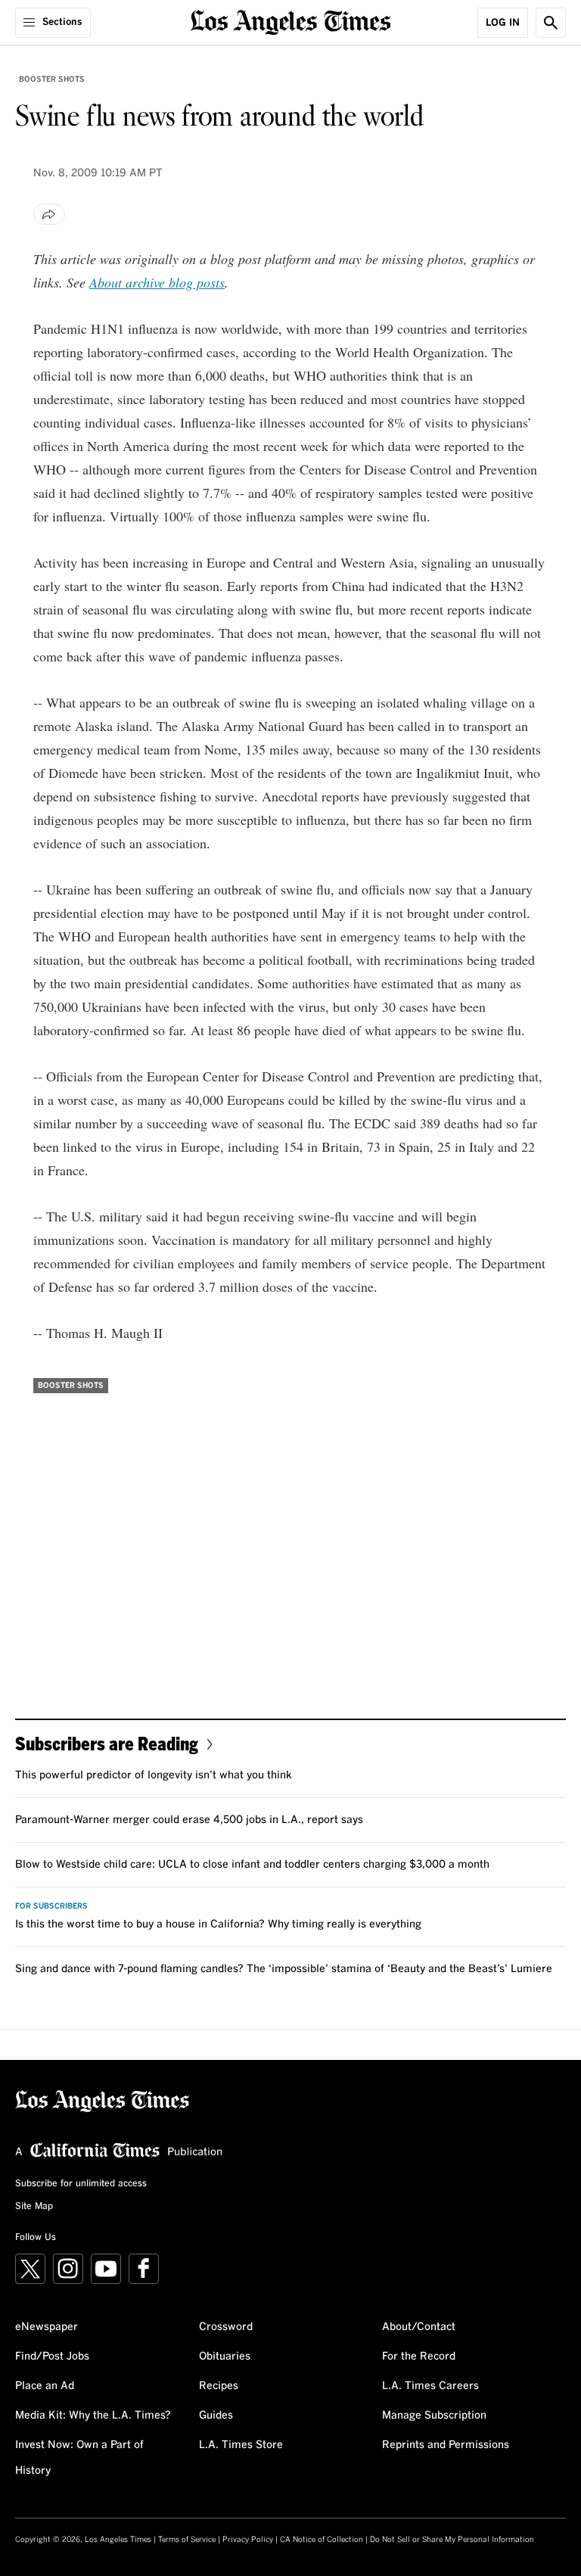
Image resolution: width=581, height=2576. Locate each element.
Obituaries (225, 2357)
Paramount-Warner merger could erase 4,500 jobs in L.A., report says (189, 1820)
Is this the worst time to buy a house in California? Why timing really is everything (218, 1924)
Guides (216, 2416)
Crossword (226, 2327)
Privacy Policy (248, 2540)
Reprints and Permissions (446, 2445)
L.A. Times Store (241, 2445)
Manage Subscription (434, 2416)
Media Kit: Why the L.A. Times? (93, 2416)
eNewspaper (47, 2327)
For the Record (419, 2357)
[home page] (291, 21)
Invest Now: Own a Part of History (79, 2458)
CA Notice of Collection (322, 2540)
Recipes (219, 2386)
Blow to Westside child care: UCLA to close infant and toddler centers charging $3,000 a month (252, 1865)
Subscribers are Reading (107, 1743)
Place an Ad (45, 2386)
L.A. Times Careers (430, 2386)
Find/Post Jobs (52, 2357)
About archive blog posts (157, 282)
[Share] (49, 214)
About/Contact (419, 2327)
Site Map (34, 2207)
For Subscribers (51, 1906)
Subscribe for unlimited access (81, 2184)
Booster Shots (52, 79)
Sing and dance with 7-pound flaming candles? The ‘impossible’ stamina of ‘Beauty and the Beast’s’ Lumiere (284, 1969)
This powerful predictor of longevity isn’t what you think (154, 1775)
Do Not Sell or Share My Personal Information (452, 2540)
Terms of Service (187, 2540)
